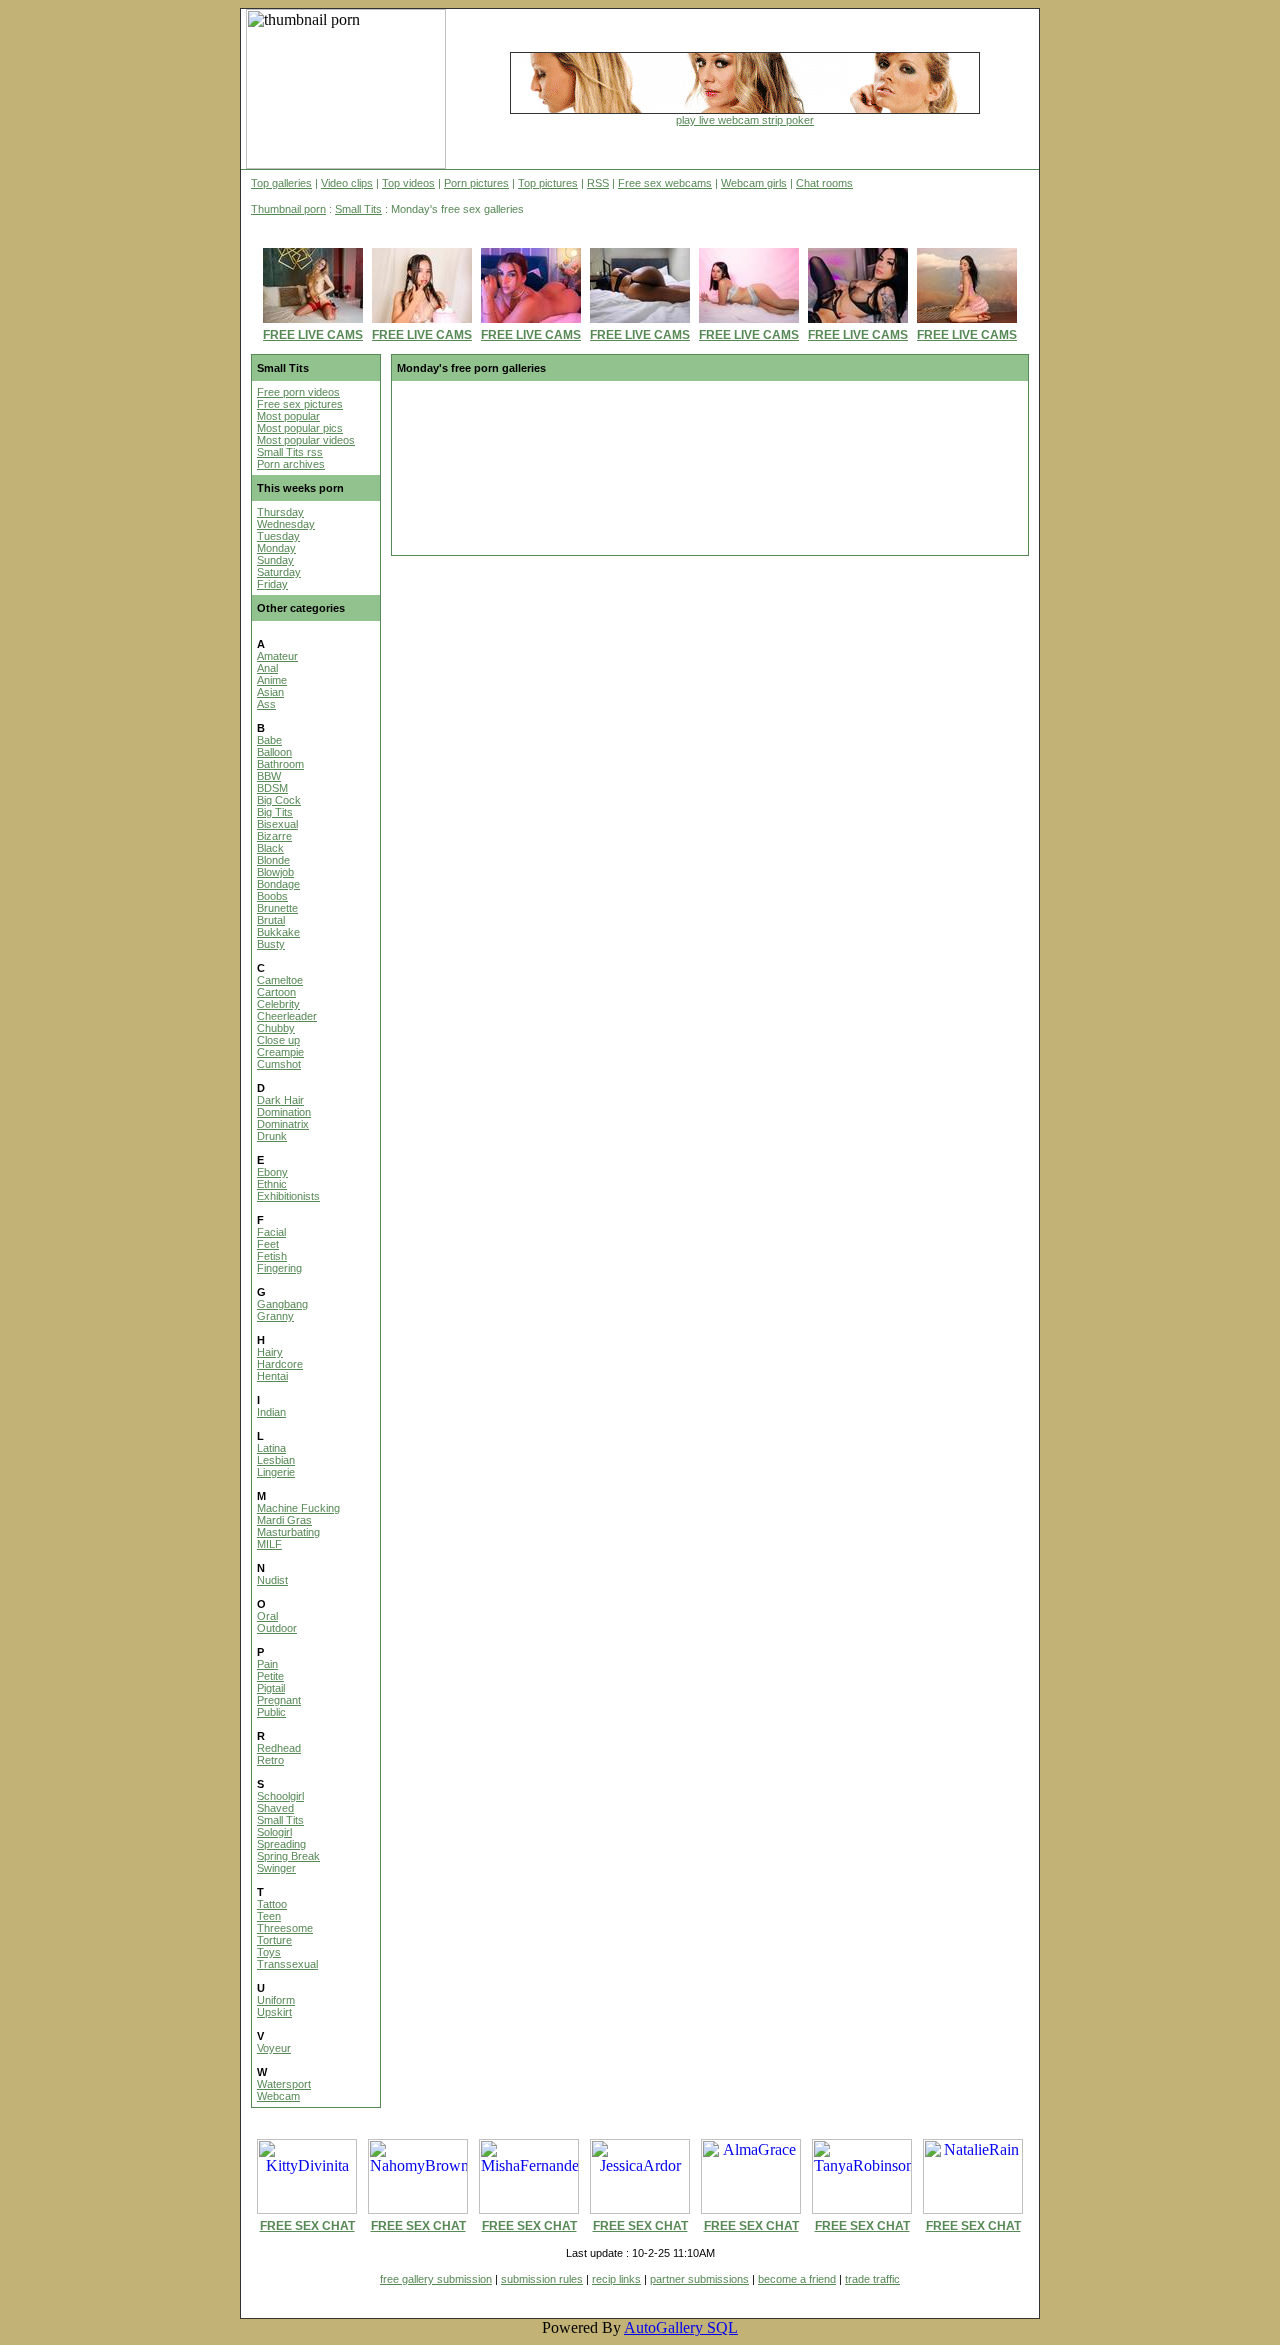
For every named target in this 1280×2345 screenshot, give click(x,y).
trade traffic (872, 2279)
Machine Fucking (298, 1508)
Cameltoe (280, 980)
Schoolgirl (280, 1796)
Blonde (273, 860)
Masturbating (288, 1532)
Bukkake (278, 932)
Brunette (277, 908)
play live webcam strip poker (745, 120)
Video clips (347, 183)
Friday (272, 584)
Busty (271, 944)
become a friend (797, 2279)
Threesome (285, 1928)
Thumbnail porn (288, 209)
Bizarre (274, 836)
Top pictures (548, 183)
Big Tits (275, 812)
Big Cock (279, 800)
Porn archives (291, 464)
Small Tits (358, 209)
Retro (270, 1760)
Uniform (276, 2000)
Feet (268, 1244)
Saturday (279, 572)
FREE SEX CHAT (307, 2226)
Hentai (272, 1376)
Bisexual (277, 824)
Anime (272, 680)
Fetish (272, 1256)
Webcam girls (754, 183)
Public (271, 1712)
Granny (275, 1316)
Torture (274, 1940)
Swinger (276, 1868)
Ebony (272, 1172)
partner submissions (699, 2279)
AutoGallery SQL (681, 2327)
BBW (269, 776)
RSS (598, 183)
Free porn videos (298, 392)
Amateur (277, 656)
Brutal (271, 920)
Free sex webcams (665, 183)
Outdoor (277, 1628)
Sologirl (274, 1832)
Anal (267, 668)
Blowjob (275, 872)
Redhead (279, 1748)
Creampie (280, 1052)
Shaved (275, 1808)
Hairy (270, 1352)
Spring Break (288, 1856)
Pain (267, 1664)
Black (270, 848)
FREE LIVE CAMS (313, 335)
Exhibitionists (288, 1196)
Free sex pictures (300, 404)
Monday (276, 548)
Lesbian (276, 1460)
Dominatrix (283, 1124)
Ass (266, 704)
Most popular (288, 416)
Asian (270, 692)
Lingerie (276, 1472)
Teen (269, 1916)
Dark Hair (280, 1100)
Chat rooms (824, 183)
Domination (284, 1112)
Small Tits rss (290, 452)
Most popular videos (306, 440)
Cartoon (276, 992)
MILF (269, 1544)
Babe (269, 740)
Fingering (279, 1268)
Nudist (272, 1580)
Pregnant (279, 1700)
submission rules (542, 2279)
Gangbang (282, 1304)
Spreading (281, 1844)
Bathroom (280, 764)
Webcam (278, 2096)
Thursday (280, 512)
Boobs (272, 896)
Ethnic (272, 1184)
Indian (271, 1412)
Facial (271, 1232)
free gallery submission (436, 2279)
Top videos (408, 183)
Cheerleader (287, 1016)
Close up (278, 1040)
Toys (269, 1952)
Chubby (276, 1028)
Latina (271, 1448)
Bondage (278, 884)
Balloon (274, 752)
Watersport (284, 2084)
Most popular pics (300, 428)
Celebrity (278, 1004)
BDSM (272, 788)
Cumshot (279, 1064)
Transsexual (287, 1964)
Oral (267, 1616)
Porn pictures (476, 183)
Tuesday (278, 536)
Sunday (275, 560)
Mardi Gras (284, 1520)
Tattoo (272, 1904)
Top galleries (281, 183)
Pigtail (271, 1688)
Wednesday (286, 524)
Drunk (272, 1136)
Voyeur (274, 2048)
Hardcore (280, 1364)
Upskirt (274, 2012)
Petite (270, 1676)
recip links (616, 2279)
